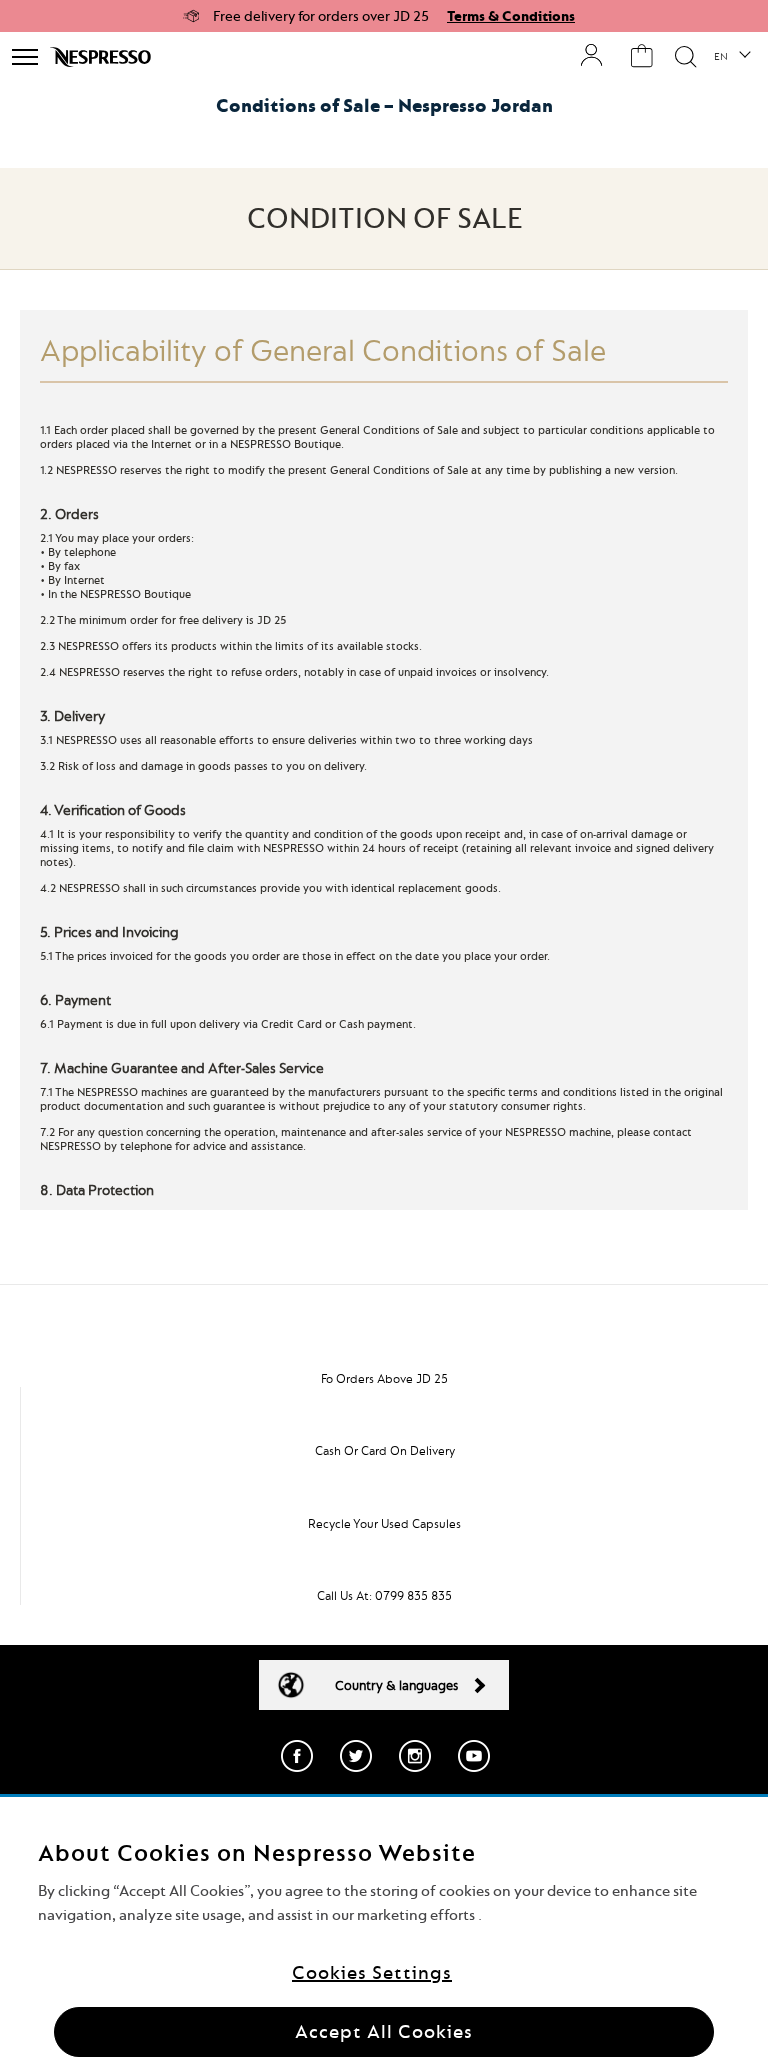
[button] (731, 57)
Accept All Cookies (384, 2031)
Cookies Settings (372, 1972)
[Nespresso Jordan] (102, 57)
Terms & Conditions (511, 16)
